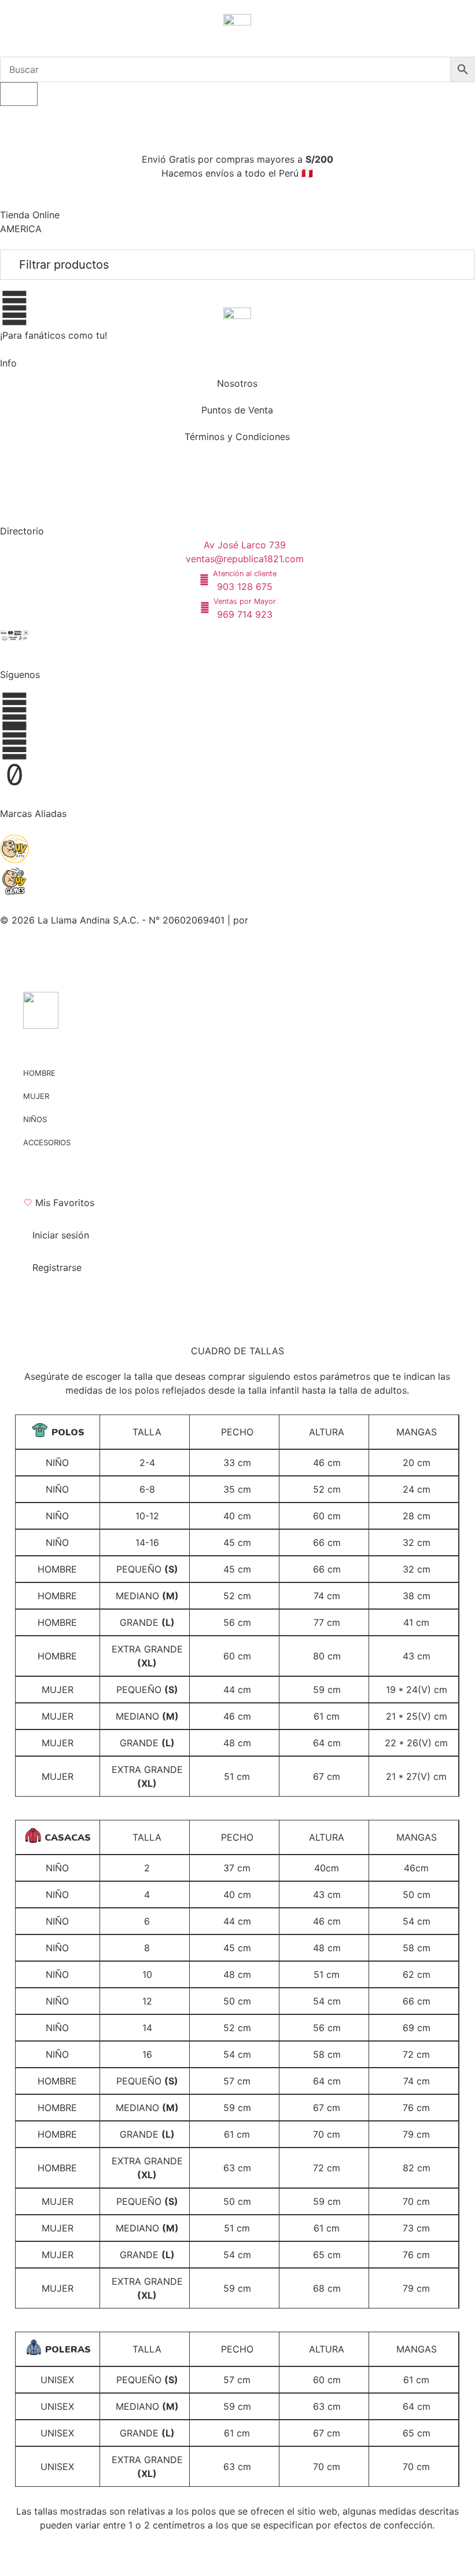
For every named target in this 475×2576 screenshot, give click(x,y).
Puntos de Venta (237, 410)
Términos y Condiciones (237, 437)
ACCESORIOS (47, 1142)
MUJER (36, 1096)
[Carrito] (19, 94)
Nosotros (237, 383)
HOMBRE (39, 1073)
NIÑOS (35, 1119)
